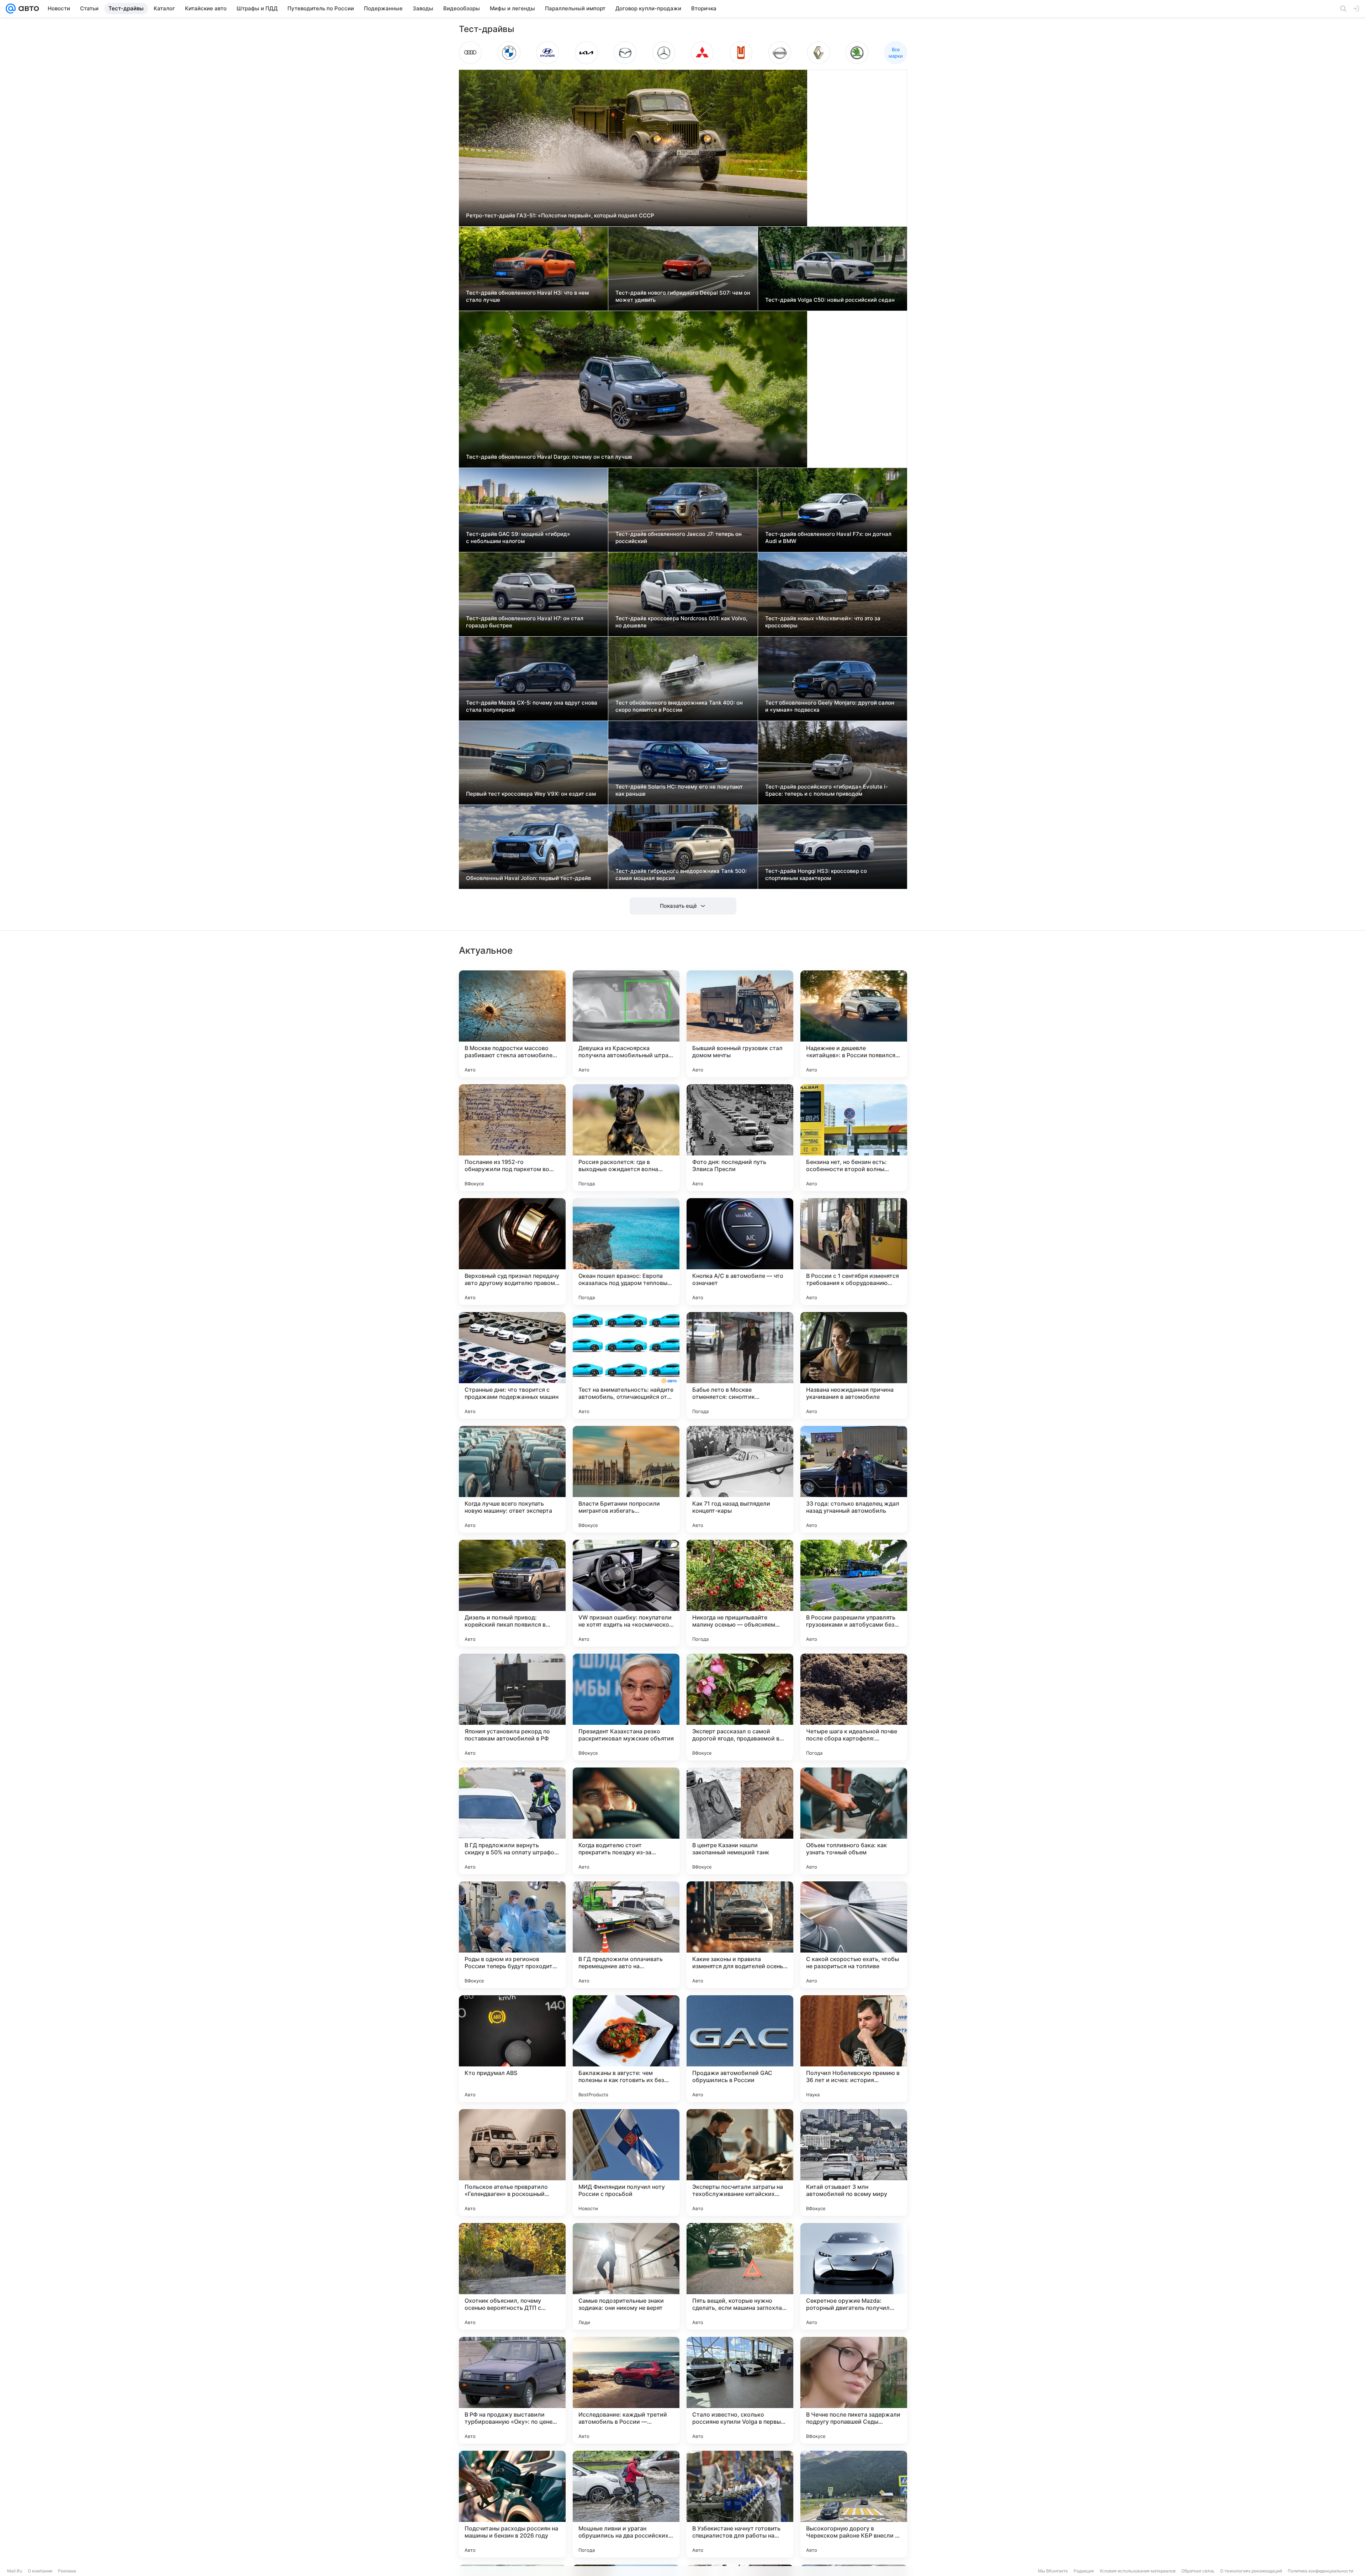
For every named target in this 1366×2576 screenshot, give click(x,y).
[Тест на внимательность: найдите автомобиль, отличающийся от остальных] (626, 1365)
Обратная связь (1198, 2571)
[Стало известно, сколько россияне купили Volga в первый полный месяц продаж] (740, 2390)
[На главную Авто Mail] (27, 9)
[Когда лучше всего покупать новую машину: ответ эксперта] (512, 1479)
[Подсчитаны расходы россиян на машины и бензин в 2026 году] (512, 2504)
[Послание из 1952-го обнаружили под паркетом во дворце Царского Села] (512, 1138)
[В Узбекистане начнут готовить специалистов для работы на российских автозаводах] (740, 2504)
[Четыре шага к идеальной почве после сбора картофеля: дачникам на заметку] (854, 1707)
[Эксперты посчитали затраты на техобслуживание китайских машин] (740, 2163)
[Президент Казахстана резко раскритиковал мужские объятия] (626, 1707)
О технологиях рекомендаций (1251, 2571)
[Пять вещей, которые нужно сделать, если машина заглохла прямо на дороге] (740, 2276)
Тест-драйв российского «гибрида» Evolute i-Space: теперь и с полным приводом (827, 790)
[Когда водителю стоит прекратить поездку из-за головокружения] (626, 1821)
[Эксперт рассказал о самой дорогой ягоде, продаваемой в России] (740, 1707)
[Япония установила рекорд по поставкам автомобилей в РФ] (512, 1707)
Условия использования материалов (1138, 2571)
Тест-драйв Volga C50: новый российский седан (830, 300)
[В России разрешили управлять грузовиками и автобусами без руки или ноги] (854, 1593)
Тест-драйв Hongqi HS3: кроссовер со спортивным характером (816, 875)
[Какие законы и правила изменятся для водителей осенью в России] (740, 1935)
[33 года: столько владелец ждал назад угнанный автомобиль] (854, 1479)
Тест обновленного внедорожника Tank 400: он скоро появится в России (679, 706)
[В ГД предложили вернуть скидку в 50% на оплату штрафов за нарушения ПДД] (512, 1821)
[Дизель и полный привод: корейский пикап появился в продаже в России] (512, 1593)
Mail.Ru (15, 2571)
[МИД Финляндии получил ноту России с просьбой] (626, 2163)
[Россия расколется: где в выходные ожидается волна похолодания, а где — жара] (626, 1138)
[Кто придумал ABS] (512, 2049)
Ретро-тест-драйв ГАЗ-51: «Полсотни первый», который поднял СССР (560, 215)
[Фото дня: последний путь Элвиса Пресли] (740, 1138)
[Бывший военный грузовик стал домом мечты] (740, 1024)
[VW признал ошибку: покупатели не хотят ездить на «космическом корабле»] (626, 1593)
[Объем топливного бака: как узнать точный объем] (854, 1821)
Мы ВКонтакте (1053, 2571)
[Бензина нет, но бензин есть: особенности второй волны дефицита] (854, 1138)
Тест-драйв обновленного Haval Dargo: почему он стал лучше (549, 457)
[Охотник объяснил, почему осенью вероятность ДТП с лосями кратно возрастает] (512, 2276)
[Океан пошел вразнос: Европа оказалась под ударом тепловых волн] (626, 1252)
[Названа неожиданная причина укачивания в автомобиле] (854, 1365)
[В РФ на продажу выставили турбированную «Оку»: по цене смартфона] (512, 2390)
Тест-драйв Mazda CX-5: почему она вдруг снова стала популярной (532, 706)
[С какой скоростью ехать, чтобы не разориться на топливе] (854, 1935)
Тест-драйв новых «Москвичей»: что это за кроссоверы (823, 622)
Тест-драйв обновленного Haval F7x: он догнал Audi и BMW (828, 538)
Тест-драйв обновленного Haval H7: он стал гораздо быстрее (525, 622)
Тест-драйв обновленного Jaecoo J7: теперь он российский (679, 538)
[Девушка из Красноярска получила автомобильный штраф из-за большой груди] (626, 1024)
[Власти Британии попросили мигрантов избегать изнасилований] (626, 1479)
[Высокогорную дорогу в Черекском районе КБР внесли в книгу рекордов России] (854, 2504)
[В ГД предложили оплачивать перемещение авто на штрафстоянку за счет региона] (626, 1935)
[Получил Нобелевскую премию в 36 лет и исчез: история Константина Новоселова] (854, 2049)
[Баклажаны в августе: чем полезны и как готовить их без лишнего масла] (626, 2049)
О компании (40, 2571)
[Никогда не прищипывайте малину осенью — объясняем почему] (740, 1593)
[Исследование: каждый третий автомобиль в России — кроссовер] (626, 2390)
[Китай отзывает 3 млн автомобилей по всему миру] (854, 2163)
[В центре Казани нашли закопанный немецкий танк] (740, 1821)
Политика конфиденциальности (1320, 2571)
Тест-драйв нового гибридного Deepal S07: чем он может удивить (683, 296)
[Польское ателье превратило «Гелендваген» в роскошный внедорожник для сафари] (512, 2163)
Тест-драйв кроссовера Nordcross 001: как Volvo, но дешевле (681, 622)
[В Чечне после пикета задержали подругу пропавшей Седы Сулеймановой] (854, 2390)
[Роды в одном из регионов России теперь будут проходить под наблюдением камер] (512, 1935)
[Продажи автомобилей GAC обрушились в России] (740, 2049)
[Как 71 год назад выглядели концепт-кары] (740, 1479)
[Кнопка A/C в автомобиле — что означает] (740, 1252)
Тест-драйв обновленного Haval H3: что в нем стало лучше (527, 296)
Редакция (1084, 2571)
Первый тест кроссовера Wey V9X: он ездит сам (531, 794)
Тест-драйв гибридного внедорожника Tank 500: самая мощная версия (681, 875)
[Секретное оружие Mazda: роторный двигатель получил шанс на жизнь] (854, 2276)
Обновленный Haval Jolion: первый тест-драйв (528, 878)
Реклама (67, 2571)
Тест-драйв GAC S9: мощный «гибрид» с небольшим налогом (518, 538)
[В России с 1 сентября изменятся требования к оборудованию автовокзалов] (854, 1252)
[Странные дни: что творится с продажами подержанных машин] (512, 1365)
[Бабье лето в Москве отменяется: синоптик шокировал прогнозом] (740, 1365)
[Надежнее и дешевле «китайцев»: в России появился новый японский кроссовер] (854, 1024)
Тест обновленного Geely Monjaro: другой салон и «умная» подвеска (830, 706)
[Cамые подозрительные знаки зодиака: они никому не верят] (626, 2276)
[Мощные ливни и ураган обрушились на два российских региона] (626, 2504)
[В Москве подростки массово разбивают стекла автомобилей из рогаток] (512, 1024)
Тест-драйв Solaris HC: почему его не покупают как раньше (679, 790)
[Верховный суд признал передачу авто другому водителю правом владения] (512, 1252)
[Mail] (11, 9)
